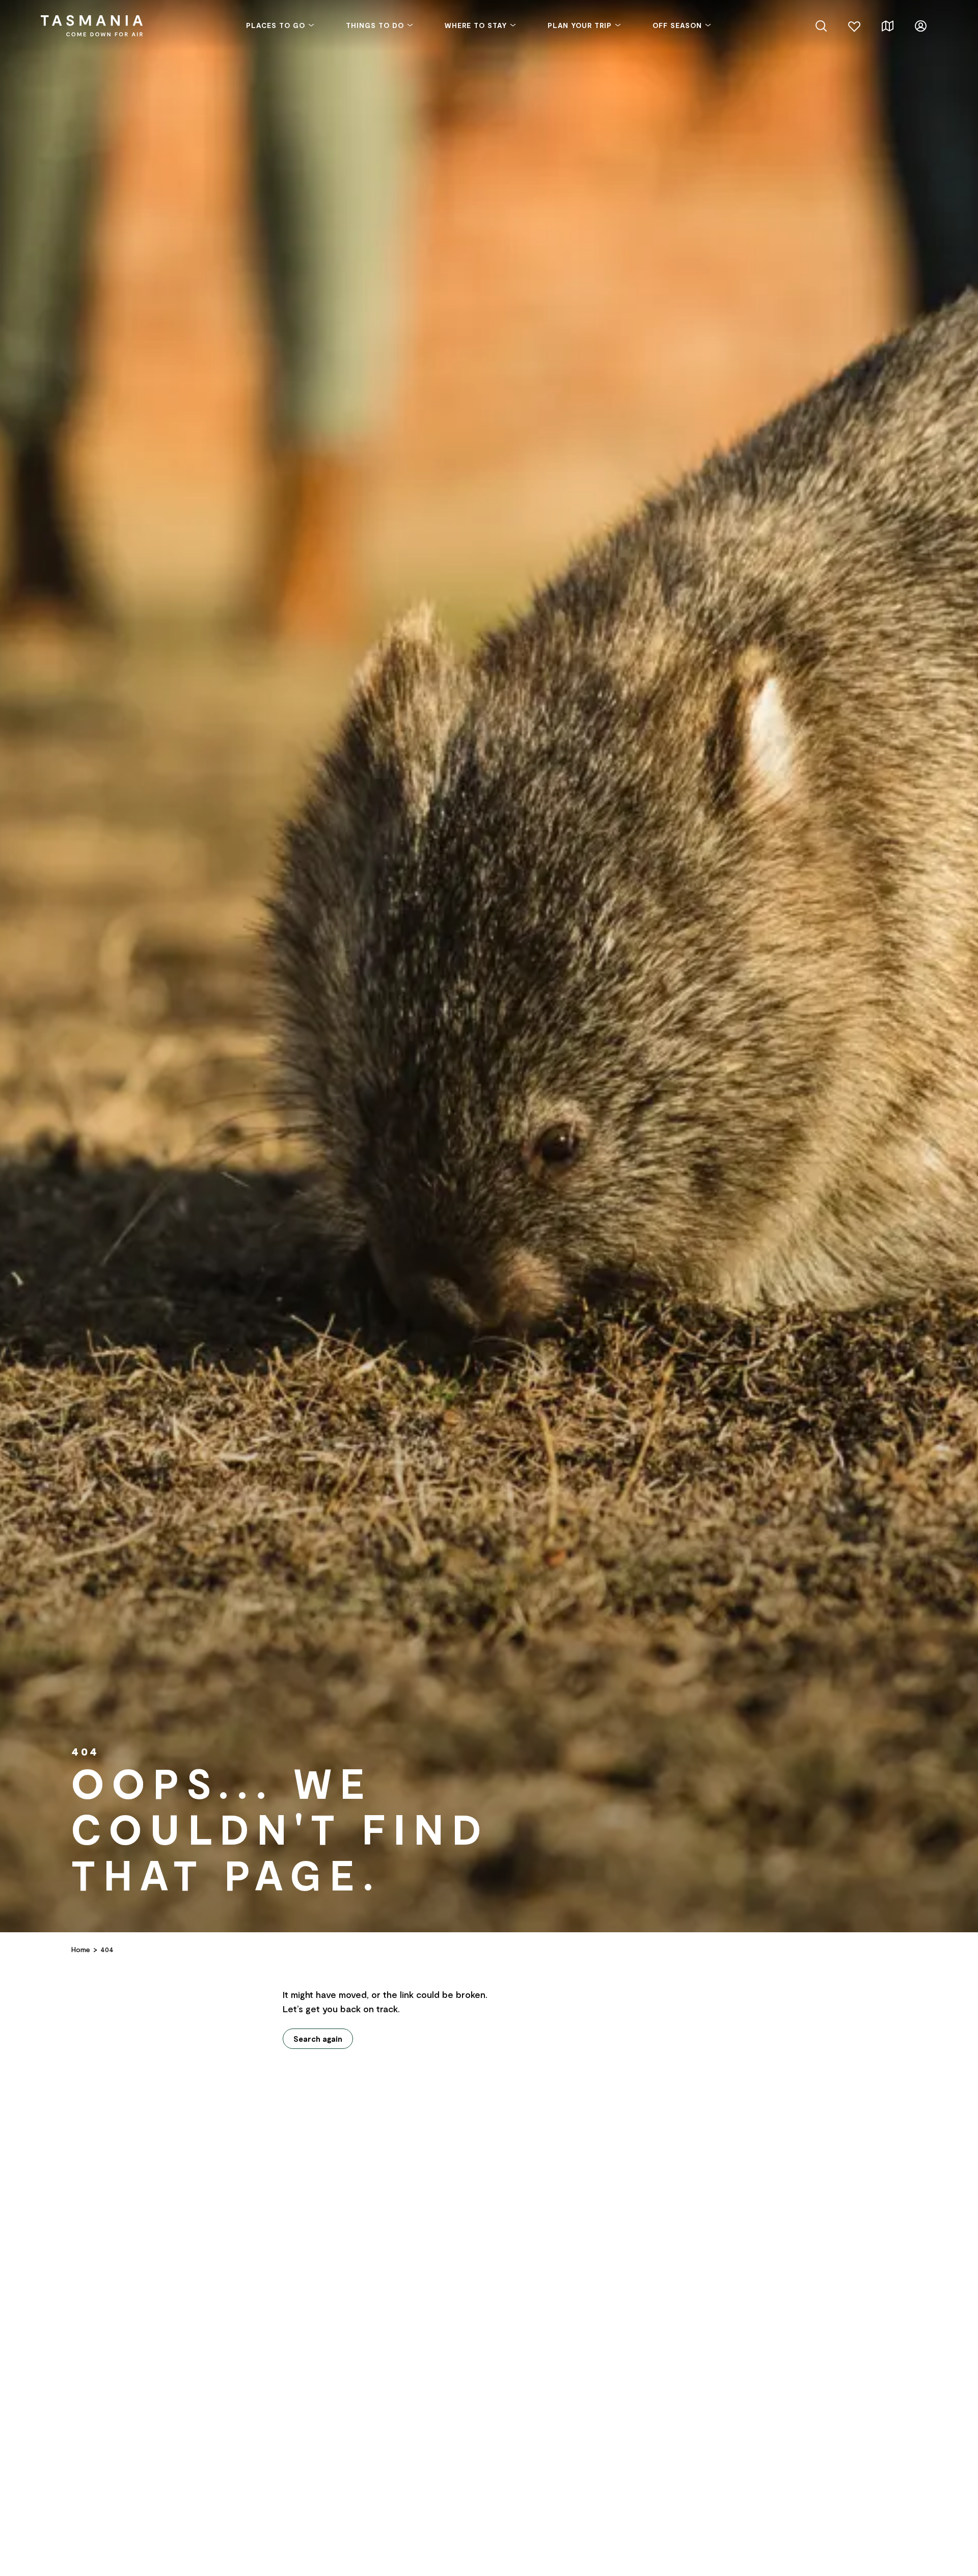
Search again (318, 2039)
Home (81, 1949)
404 (107, 1949)
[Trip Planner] (888, 25)
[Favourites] (854, 25)
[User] (921, 25)
